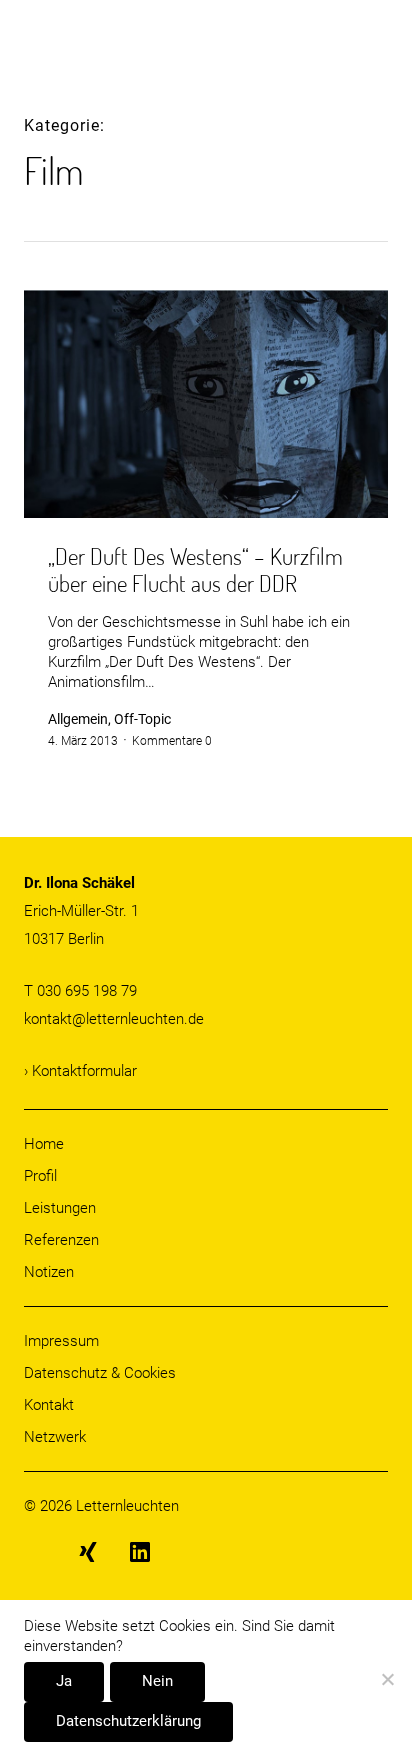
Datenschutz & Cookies (100, 1373)
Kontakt (49, 1405)
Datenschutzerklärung (128, 1721)
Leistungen (60, 1208)
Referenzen (61, 1240)
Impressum (61, 1341)
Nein (157, 1681)
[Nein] (387, 1680)
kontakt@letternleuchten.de (114, 1019)
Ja (64, 1681)
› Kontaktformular (80, 1071)
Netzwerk (55, 1437)
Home (44, 1144)
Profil (40, 1176)
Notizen (49, 1272)
